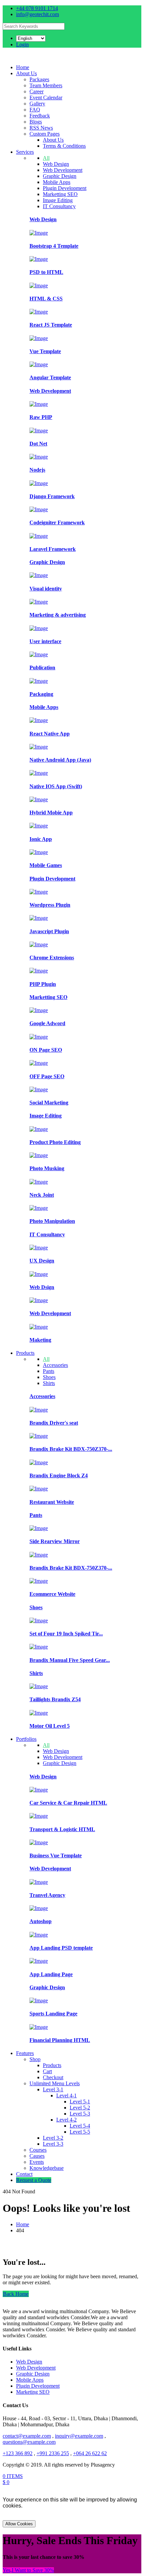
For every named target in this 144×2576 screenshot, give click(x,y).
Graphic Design (60, 176)
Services (25, 152)
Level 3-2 (53, 2138)
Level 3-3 (53, 2144)
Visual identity (46, 589)
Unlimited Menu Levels (55, 2083)
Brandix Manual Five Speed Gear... (70, 1660)
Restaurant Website (52, 1502)
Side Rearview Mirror (55, 1541)
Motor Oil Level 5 (50, 1726)
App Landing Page (51, 1974)
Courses (38, 2150)
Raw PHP (41, 417)
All (46, 158)
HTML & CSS (46, 299)
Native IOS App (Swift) (56, 786)
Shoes (49, 1377)
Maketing (40, 1340)
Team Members (46, 85)
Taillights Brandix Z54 (55, 1699)
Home (23, 67)
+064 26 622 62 (90, 2453)
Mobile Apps (57, 182)
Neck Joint (42, 1195)
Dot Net (38, 444)
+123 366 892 (18, 2453)
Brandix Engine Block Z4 (59, 1475)
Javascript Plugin (49, 931)
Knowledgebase (47, 2168)
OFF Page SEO (47, 1076)
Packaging (41, 694)
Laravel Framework (53, 549)
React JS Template (51, 325)
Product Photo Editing (55, 1142)
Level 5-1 (80, 2102)
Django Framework (52, 496)
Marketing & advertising (58, 615)
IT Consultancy (59, 206)
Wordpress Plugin (50, 905)
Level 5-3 (80, 2114)
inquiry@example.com (79, 2436)
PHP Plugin (43, 984)
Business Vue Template (56, 1855)
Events (37, 2162)
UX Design (42, 1261)
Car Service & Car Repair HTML (68, 1803)
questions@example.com (29, 2442)
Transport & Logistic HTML (62, 1829)
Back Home (16, 2294)
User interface (45, 641)
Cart (47, 2071)
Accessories (55, 1365)
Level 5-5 (80, 2132)
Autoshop (41, 1921)
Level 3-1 (53, 2089)
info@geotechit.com (38, 14)
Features (25, 2053)
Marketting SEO (60, 194)
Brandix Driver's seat (54, 1423)
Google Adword (47, 1023)
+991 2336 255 (53, 2453)
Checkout (53, 2077)
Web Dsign (42, 1287)
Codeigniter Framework (57, 522)
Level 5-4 (80, 2126)
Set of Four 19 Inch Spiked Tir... (66, 1634)
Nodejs (37, 470)
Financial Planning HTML (60, 2040)
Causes (37, 2156)
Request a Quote (34, 2180)
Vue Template (45, 351)
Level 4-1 (66, 2095)
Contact (24, 2174)
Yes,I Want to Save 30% (28, 2570)
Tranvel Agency (47, 1895)
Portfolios (26, 1739)
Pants (49, 1371)
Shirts (49, 1383)
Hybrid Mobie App (51, 813)
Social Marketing (49, 1103)
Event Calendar (46, 98)
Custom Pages (45, 134)
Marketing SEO (33, 2392)
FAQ (35, 110)
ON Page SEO (46, 1050)
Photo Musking (47, 1168)
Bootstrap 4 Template (54, 246)
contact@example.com (27, 2436)
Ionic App (41, 839)
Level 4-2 (66, 2120)
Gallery (37, 104)
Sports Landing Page (53, 2014)
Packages (39, 79)
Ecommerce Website (52, 1594)
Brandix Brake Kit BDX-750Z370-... (71, 1449)
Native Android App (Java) (60, 760)
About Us (26, 73)
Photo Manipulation (52, 1221)
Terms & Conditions (64, 146)
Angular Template (50, 377)
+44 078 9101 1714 (37, 8)
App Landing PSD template (61, 1948)
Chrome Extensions (52, 958)
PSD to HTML (46, 272)
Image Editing (58, 200)
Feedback (40, 116)
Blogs (36, 122)
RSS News (41, 128)
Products (25, 1353)
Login (22, 44)
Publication (42, 667)
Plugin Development (65, 188)
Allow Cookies (19, 2524)
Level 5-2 (80, 2108)
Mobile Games (46, 865)
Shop (35, 2059)
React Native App (50, 734)
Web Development (63, 170)
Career (37, 91)
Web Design (56, 164)
